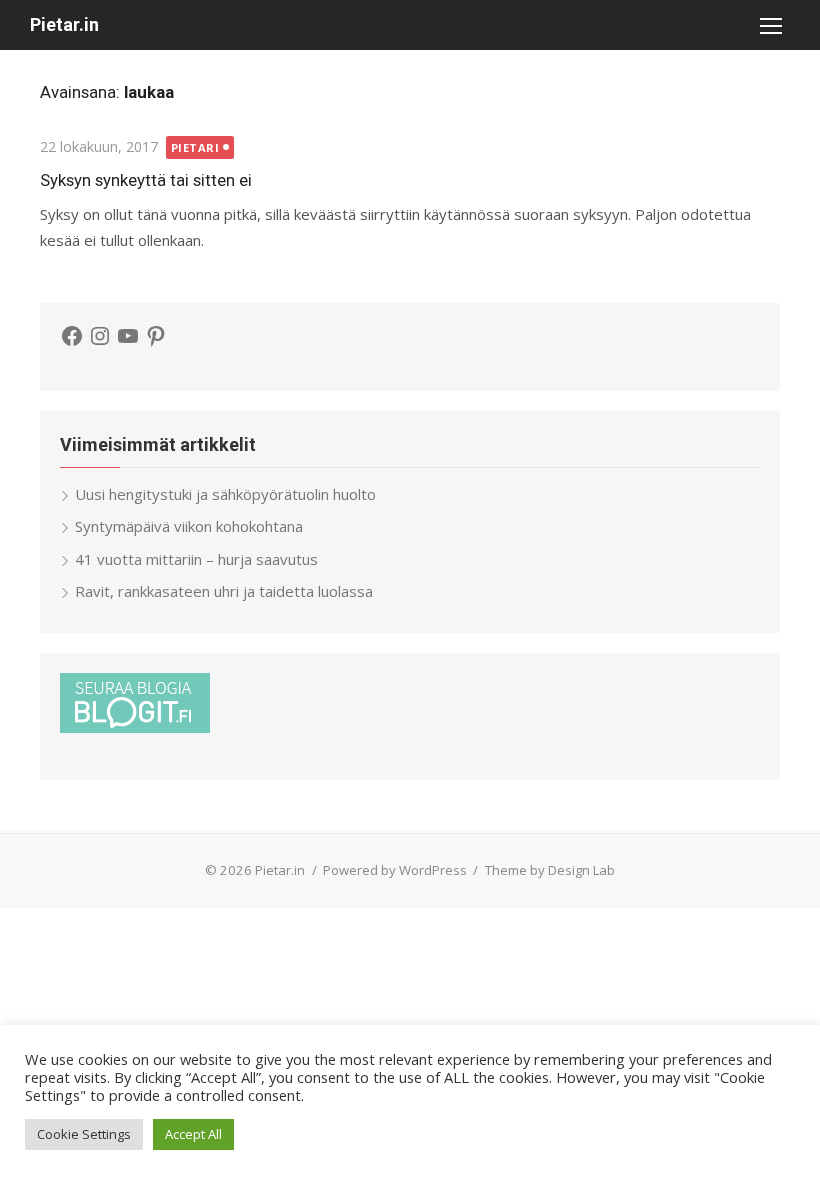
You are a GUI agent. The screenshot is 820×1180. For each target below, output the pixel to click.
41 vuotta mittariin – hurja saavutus (196, 559)
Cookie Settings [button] (84, 1134)
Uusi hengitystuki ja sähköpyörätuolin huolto (225, 494)
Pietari (195, 147)
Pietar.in (64, 24)
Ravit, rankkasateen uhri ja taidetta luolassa (224, 591)
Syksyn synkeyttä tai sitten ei (146, 180)
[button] (770, 25)
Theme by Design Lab (550, 870)
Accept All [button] (193, 1134)
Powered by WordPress (395, 870)
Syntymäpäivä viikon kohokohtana (189, 526)
